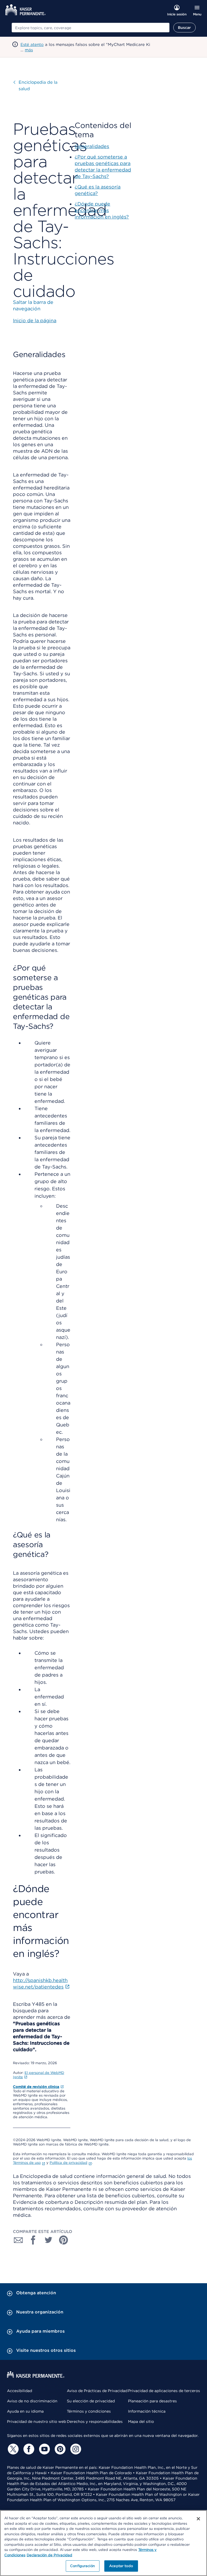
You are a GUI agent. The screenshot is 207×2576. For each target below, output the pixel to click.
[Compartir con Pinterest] (64, 2240)
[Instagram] (75, 2449)
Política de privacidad (68, 2163)
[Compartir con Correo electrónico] (18, 2240)
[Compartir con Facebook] (33, 2240)
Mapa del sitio (141, 2421)
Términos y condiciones (89, 2411)
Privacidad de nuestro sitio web (37, 2421)
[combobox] (91, 28)
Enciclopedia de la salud (38, 85)
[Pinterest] (59, 2449)
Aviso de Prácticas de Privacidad (97, 2391)
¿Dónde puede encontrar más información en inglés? (102, 210)
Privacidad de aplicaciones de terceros (164, 2391)
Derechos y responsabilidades (95, 2421)
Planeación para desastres (152, 2401)
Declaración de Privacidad (49, 2555)
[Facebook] (28, 2449)
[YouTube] (44, 2449)
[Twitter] (12, 2449)
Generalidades (92, 146)
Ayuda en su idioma (25, 2411)
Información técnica (147, 2411)
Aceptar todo (121, 2566)
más (29, 50)
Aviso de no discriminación (32, 2401)
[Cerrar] (198, 2519)
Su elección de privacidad (91, 2401)
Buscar (184, 28)
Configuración (82, 2566)
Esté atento (32, 45)
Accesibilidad (20, 2391)
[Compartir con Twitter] (49, 2240)
